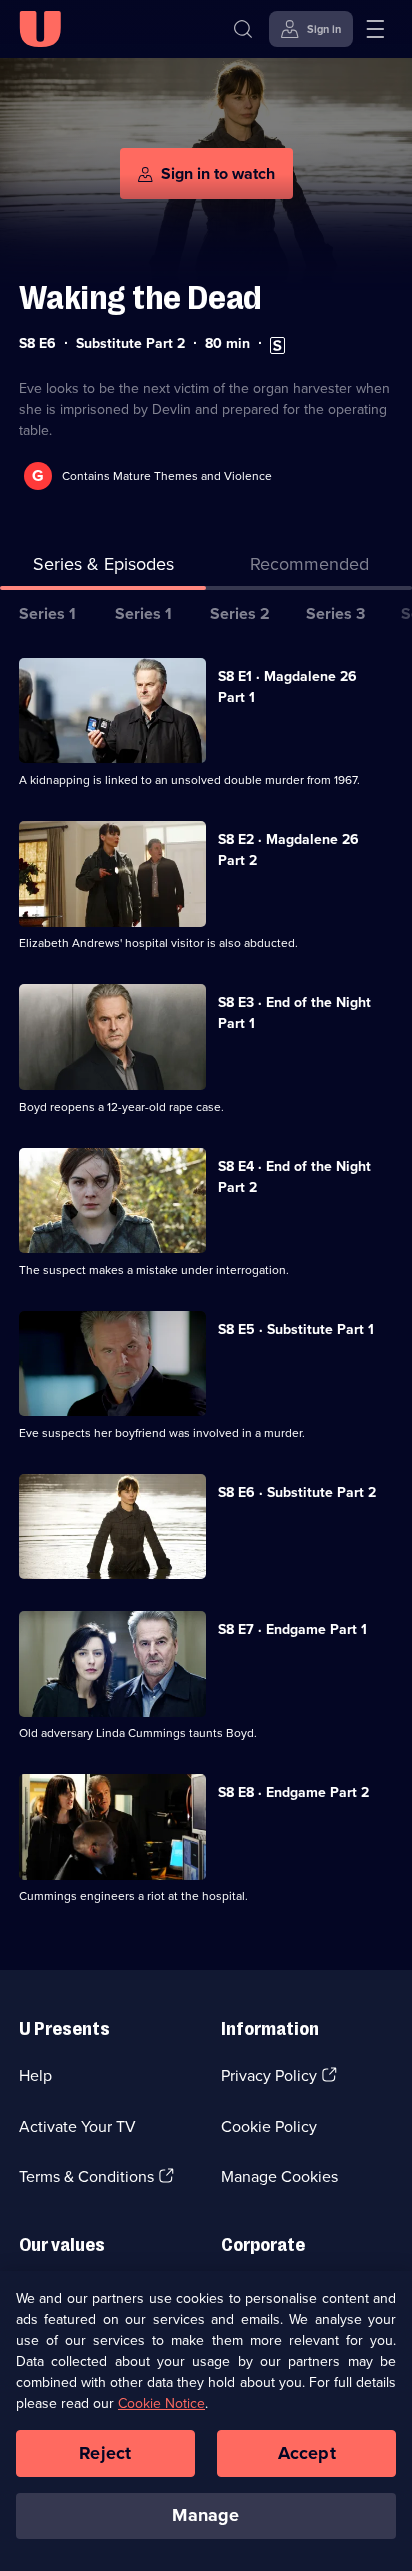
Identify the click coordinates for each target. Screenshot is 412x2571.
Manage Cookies (279, 2176)
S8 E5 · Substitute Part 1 (296, 1329)
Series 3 (335, 613)
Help (35, 2075)
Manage (205, 2515)
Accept (307, 2453)
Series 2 (240, 613)
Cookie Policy (269, 2126)
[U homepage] (40, 29)
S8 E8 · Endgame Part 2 (293, 1792)
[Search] (243, 29)
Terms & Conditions (86, 2176)
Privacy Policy (269, 2075)
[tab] (309, 568)
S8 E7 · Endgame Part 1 (292, 1629)
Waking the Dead (140, 297)
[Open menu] (375, 29)
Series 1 (47, 613)
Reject (105, 2453)
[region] (206, 2421)
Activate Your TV (77, 2126)
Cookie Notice (161, 2403)
